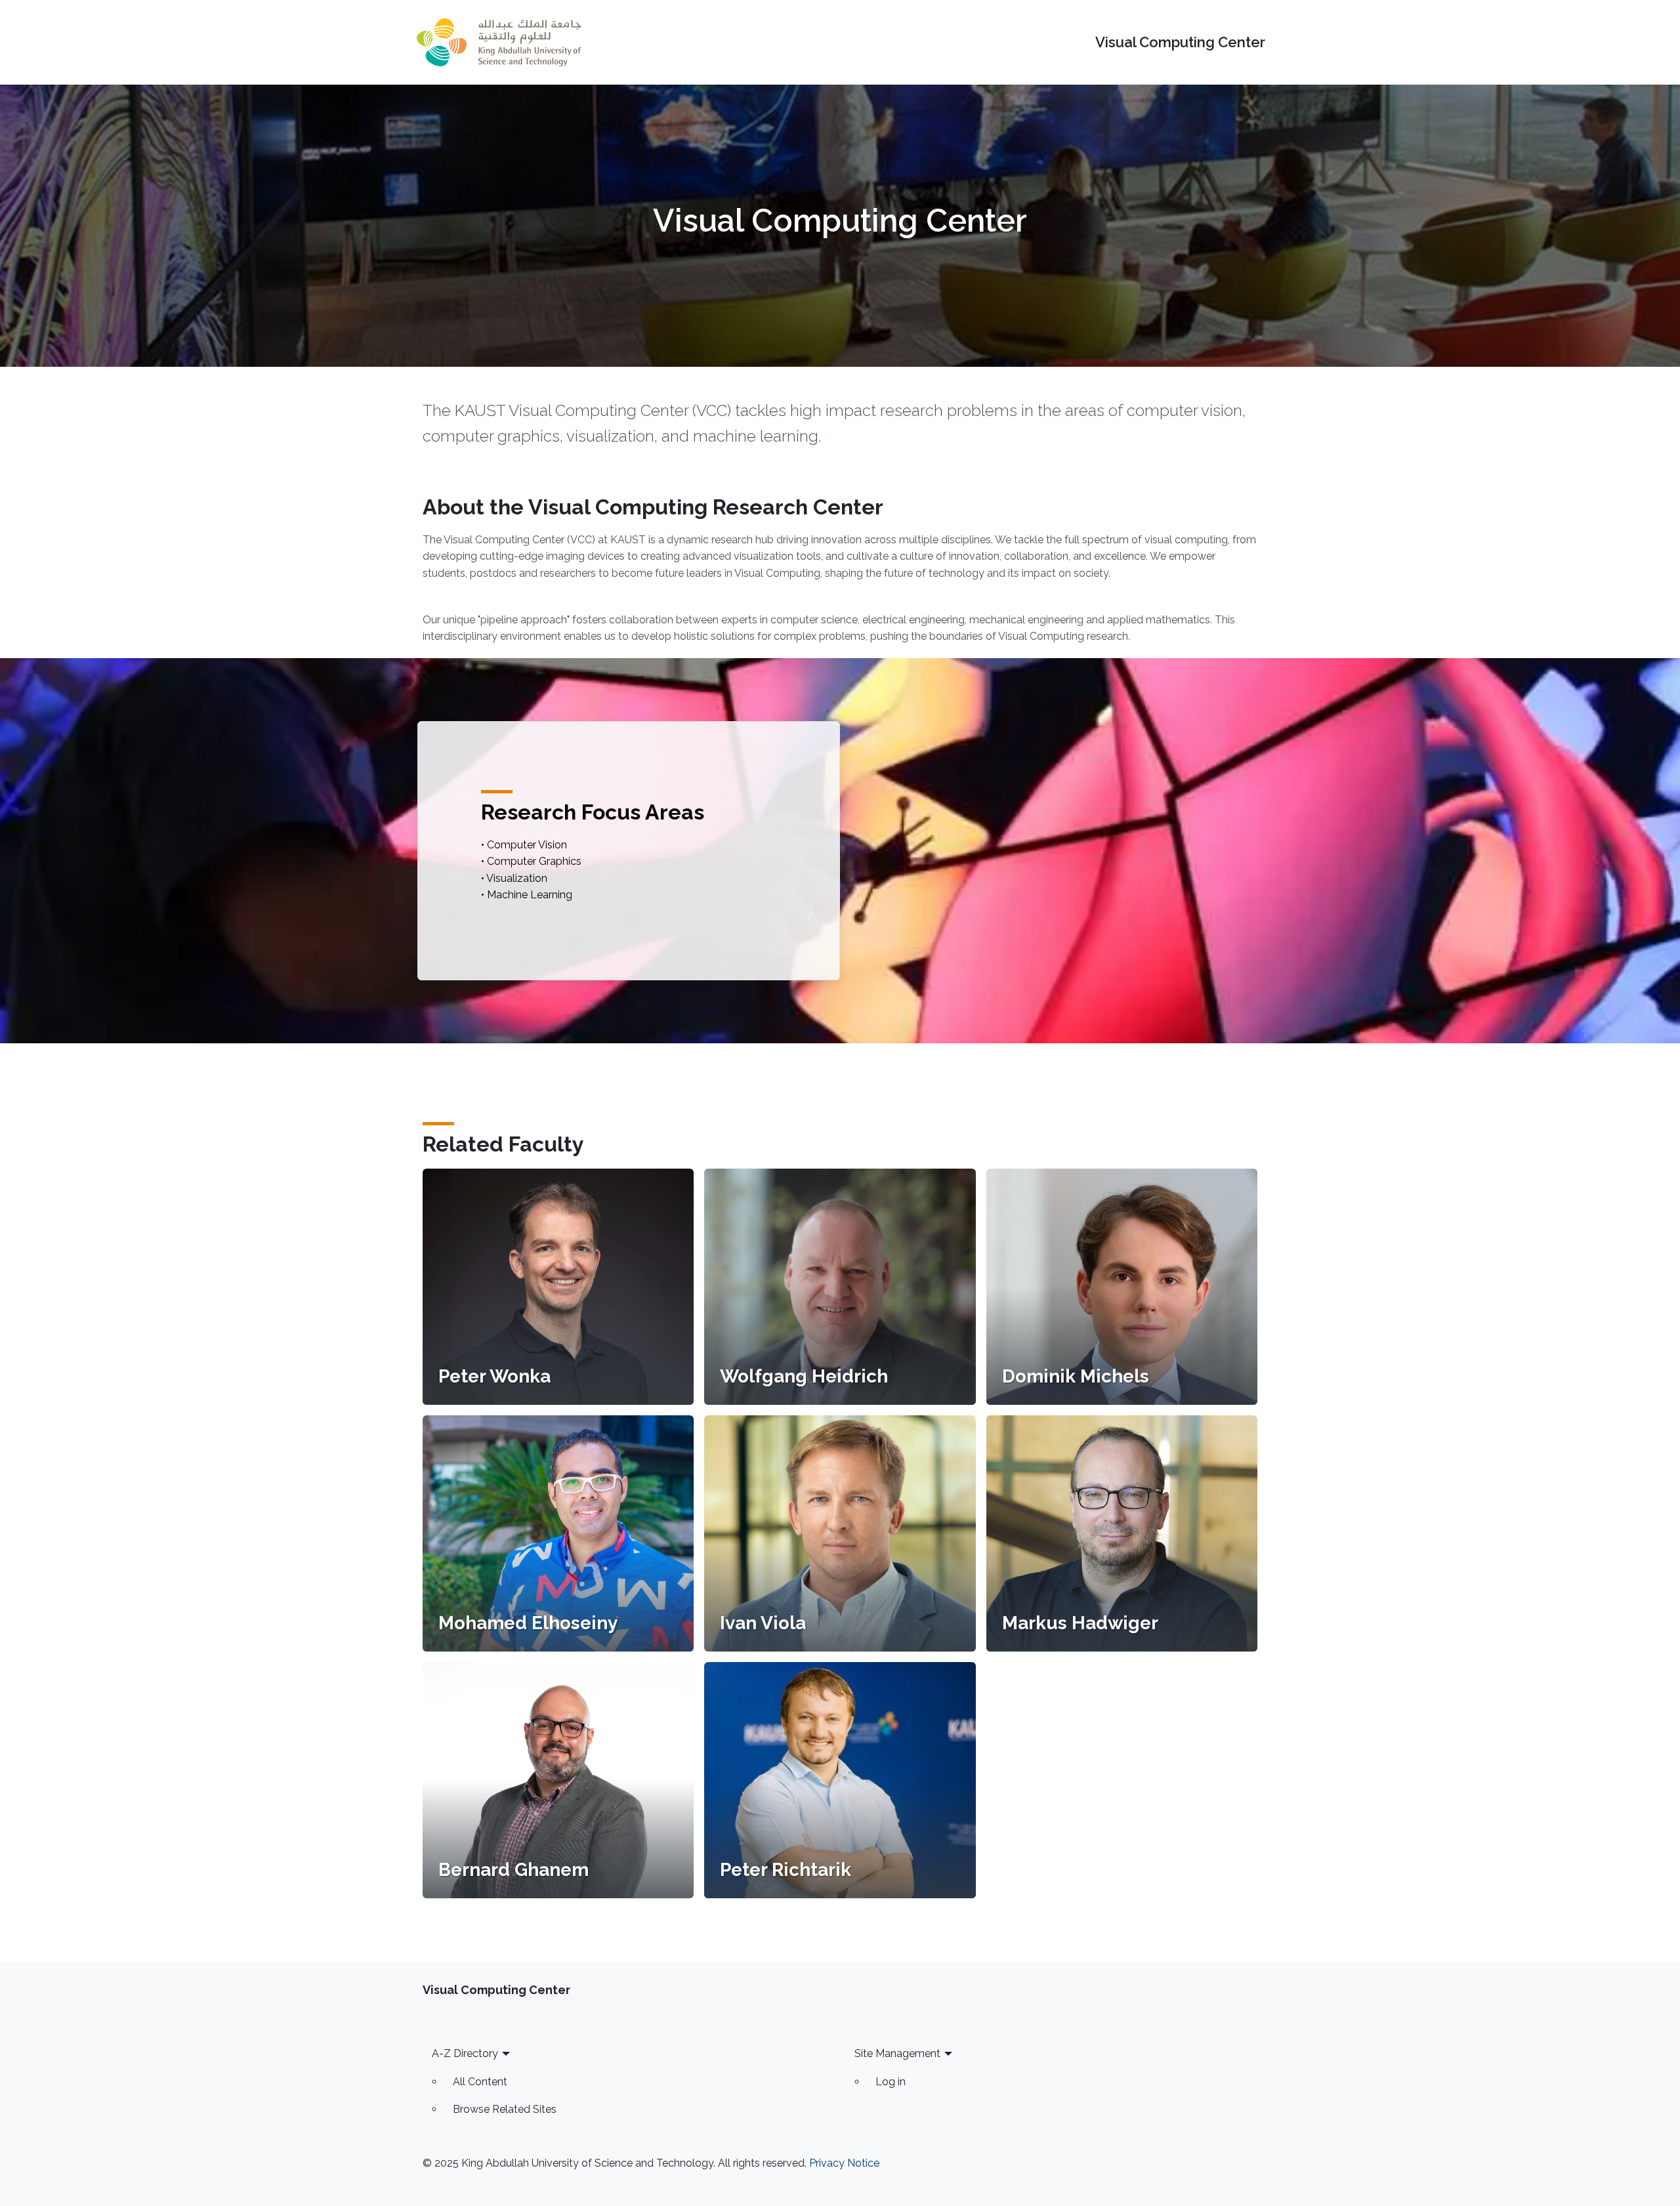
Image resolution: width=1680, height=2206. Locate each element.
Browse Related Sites (505, 2109)
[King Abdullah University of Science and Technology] (499, 42)
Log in (891, 2082)
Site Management (897, 2053)
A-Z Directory (465, 2053)
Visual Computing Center (1180, 42)
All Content (480, 2082)
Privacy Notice (844, 2163)
